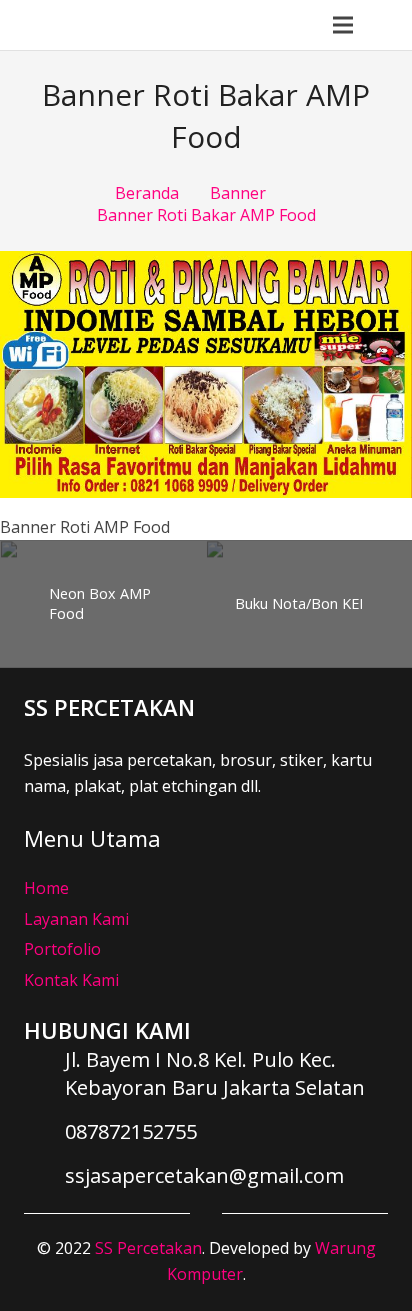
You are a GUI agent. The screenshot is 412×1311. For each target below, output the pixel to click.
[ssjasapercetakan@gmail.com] (44, 1176)
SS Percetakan (148, 1248)
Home (46, 888)
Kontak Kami (71, 980)
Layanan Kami (76, 919)
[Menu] (343, 25)
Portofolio (62, 949)
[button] (385, 25)
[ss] (66, 25)
